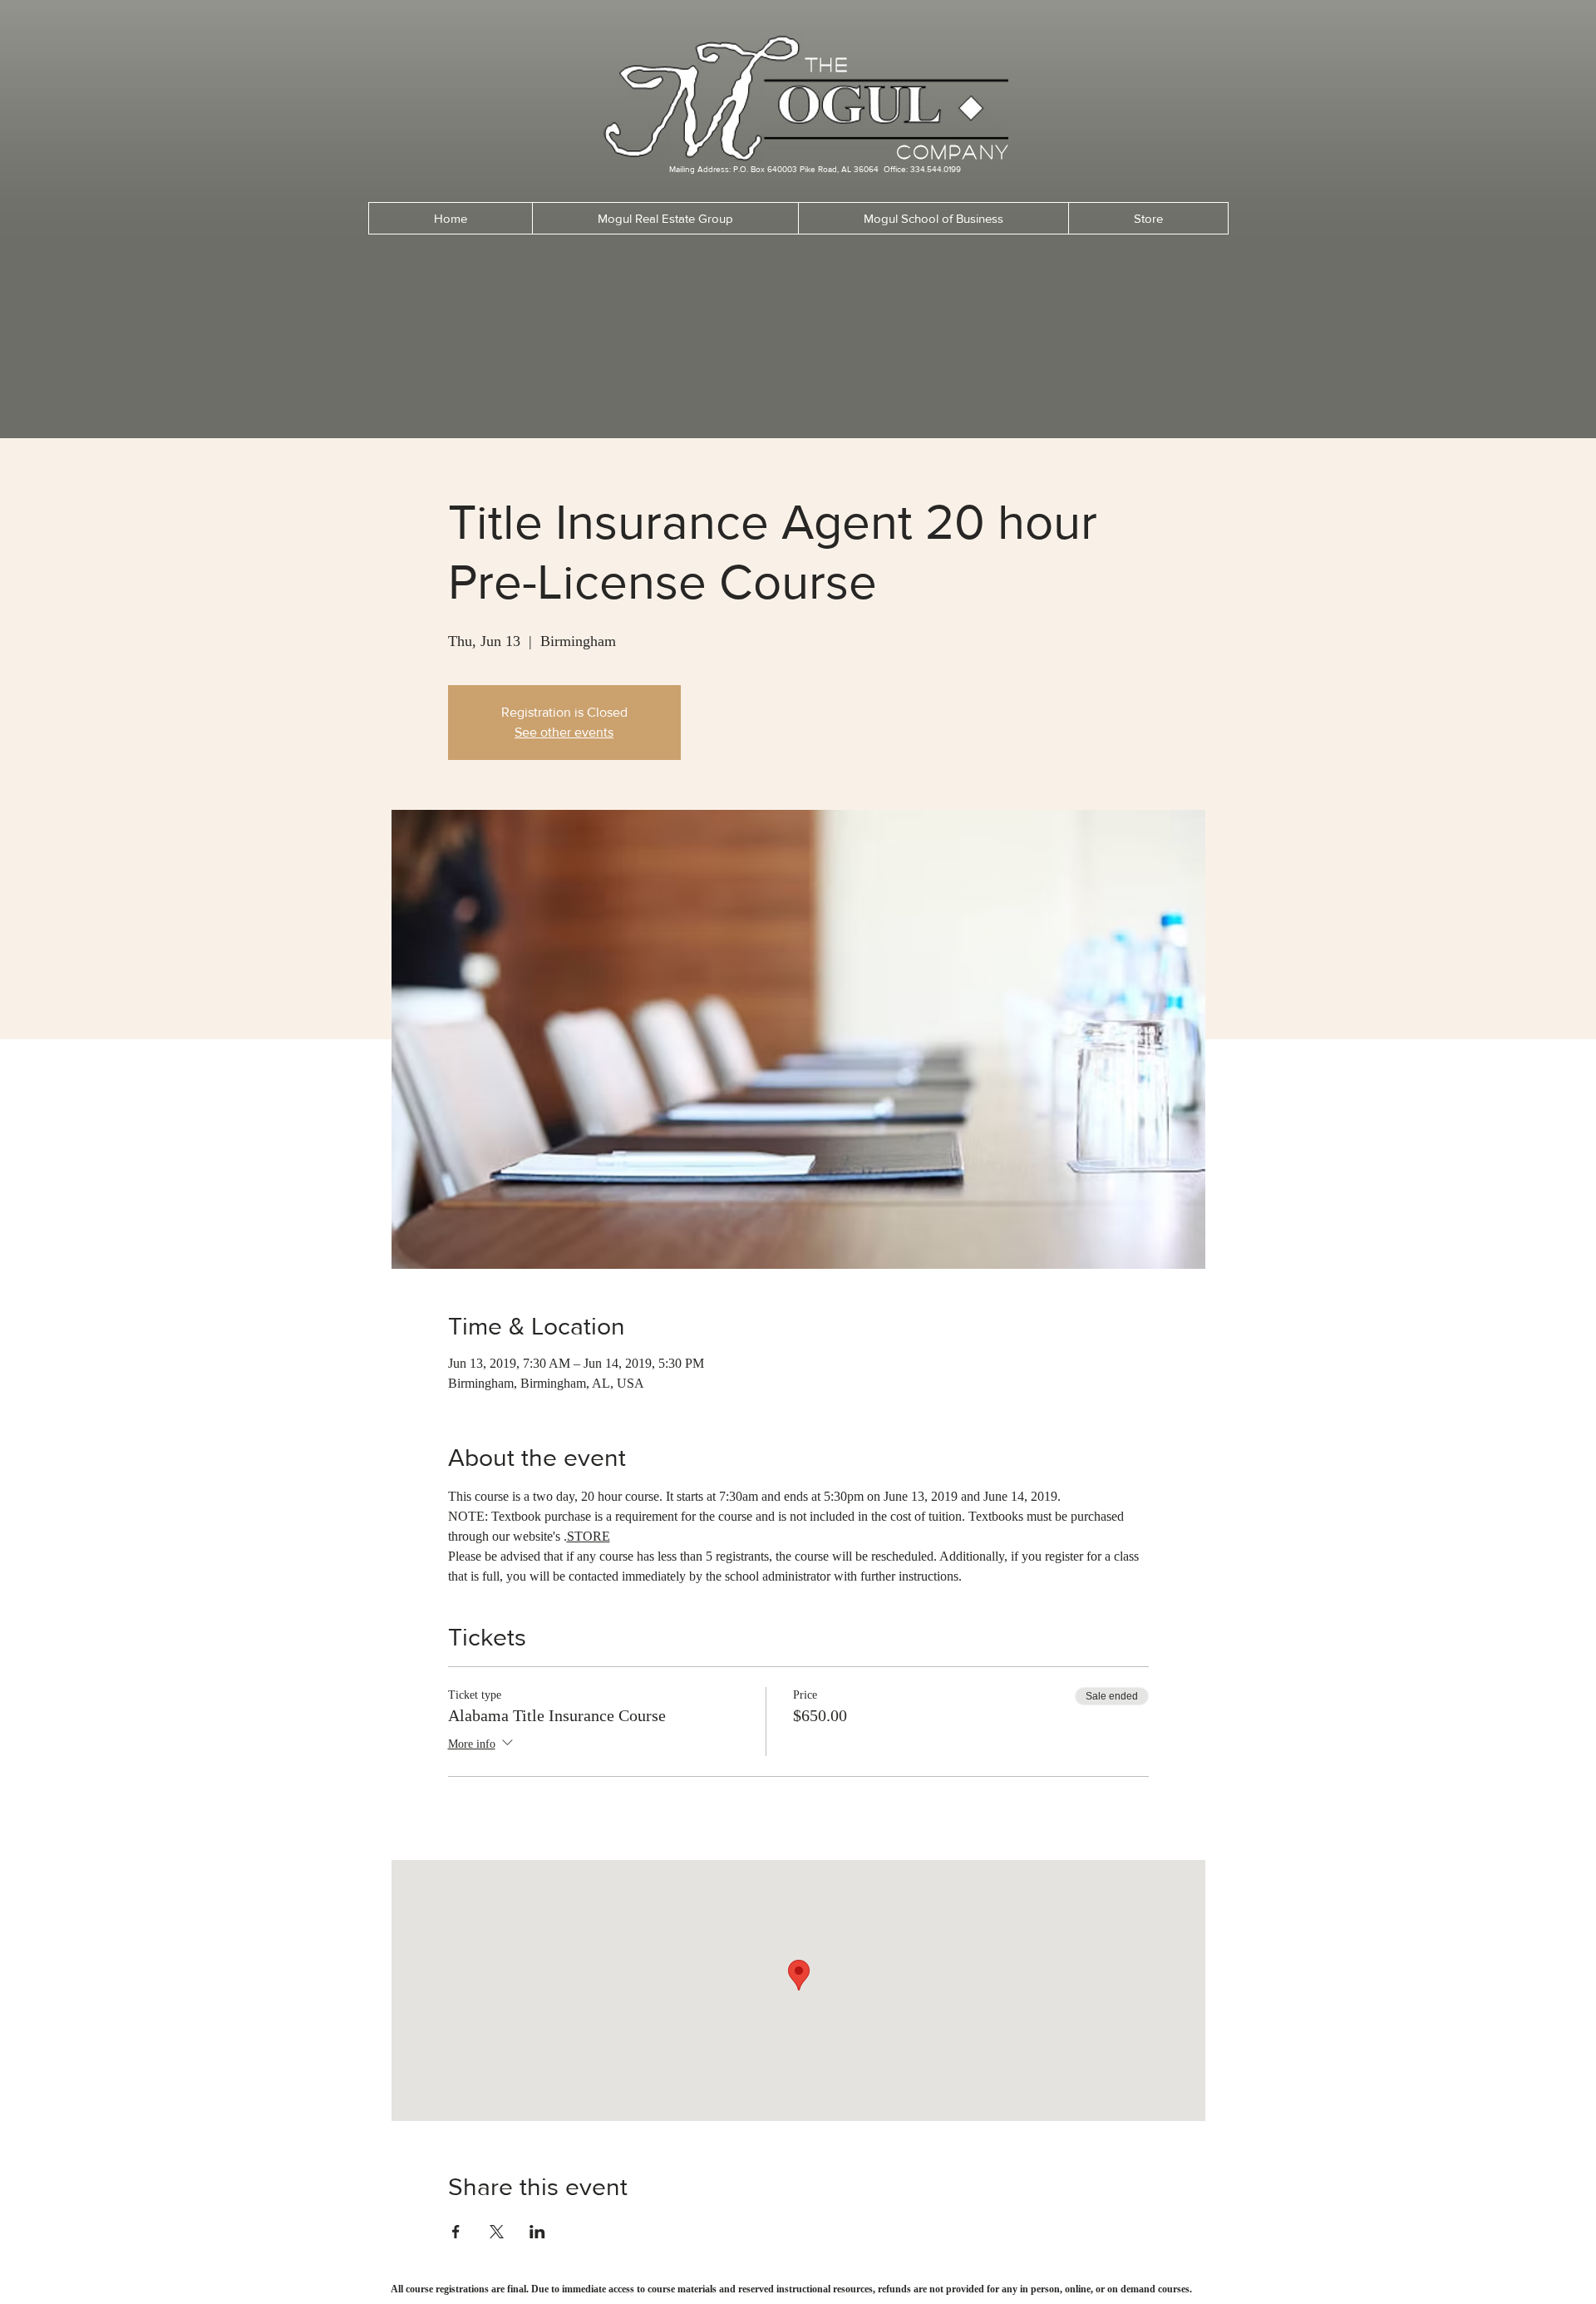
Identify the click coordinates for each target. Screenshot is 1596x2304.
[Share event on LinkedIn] (537, 2232)
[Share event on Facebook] (456, 2232)
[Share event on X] (497, 2232)
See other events (564, 732)
